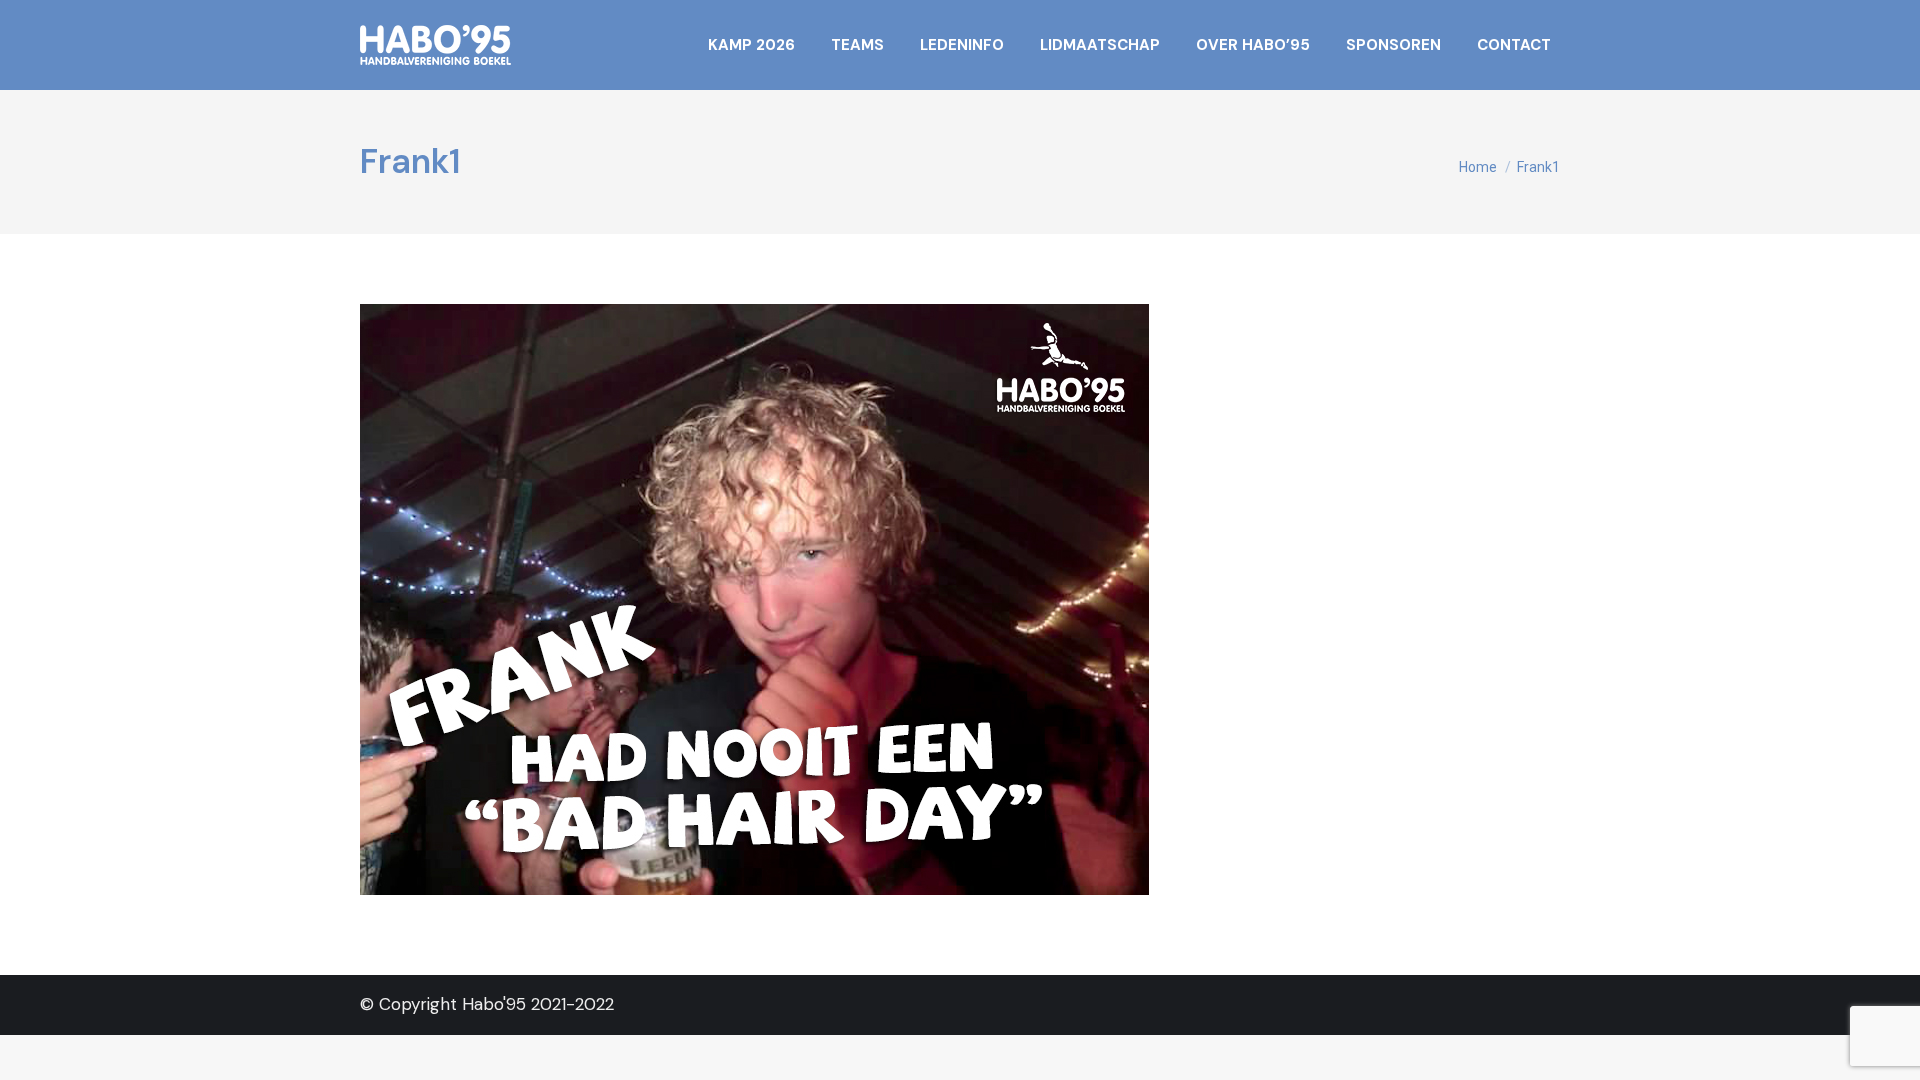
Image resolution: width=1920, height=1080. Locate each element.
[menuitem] (751, 45)
